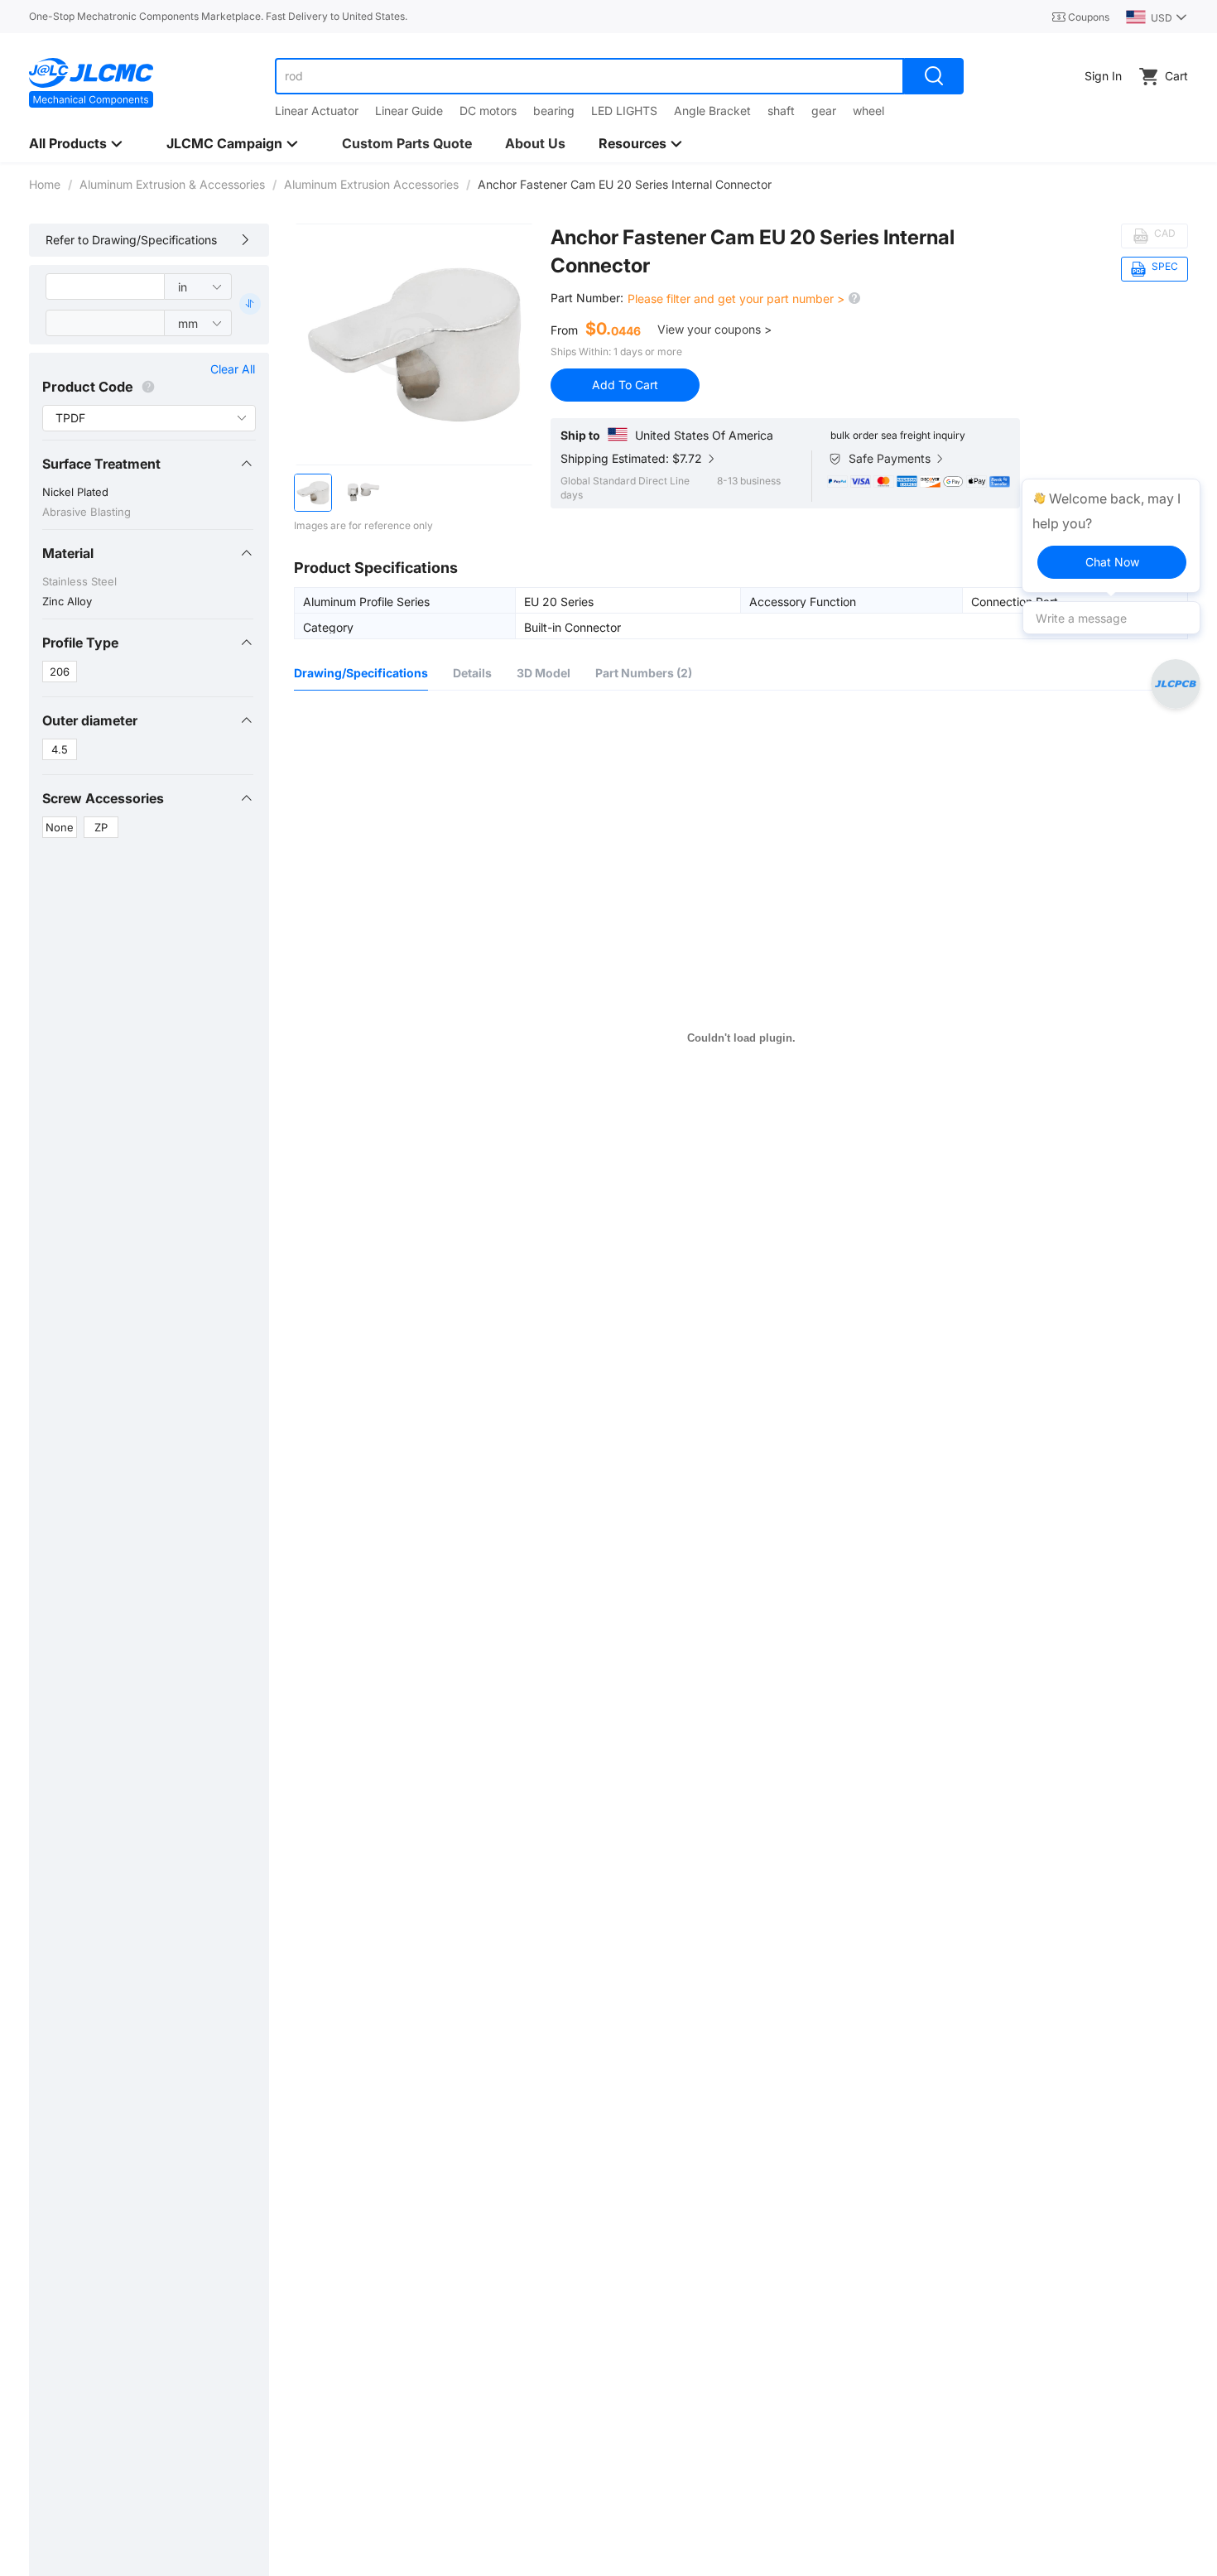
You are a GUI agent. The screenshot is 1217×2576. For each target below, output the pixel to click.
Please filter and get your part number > (738, 299)
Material (68, 553)
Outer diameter (90, 720)
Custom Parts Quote (407, 143)
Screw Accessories (103, 798)
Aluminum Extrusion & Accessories (172, 184)
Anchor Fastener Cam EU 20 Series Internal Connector (753, 251)
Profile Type (80, 643)
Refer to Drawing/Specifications (131, 240)
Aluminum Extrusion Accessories (371, 184)
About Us (535, 143)
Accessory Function (803, 601)
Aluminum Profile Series (366, 601)
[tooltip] (1111, 536)
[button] (148, 464)
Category (328, 627)
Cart (1176, 76)
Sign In (1103, 76)
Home (45, 184)
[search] (934, 76)
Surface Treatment (101, 464)
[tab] (148, 464)
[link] (45, 184)
